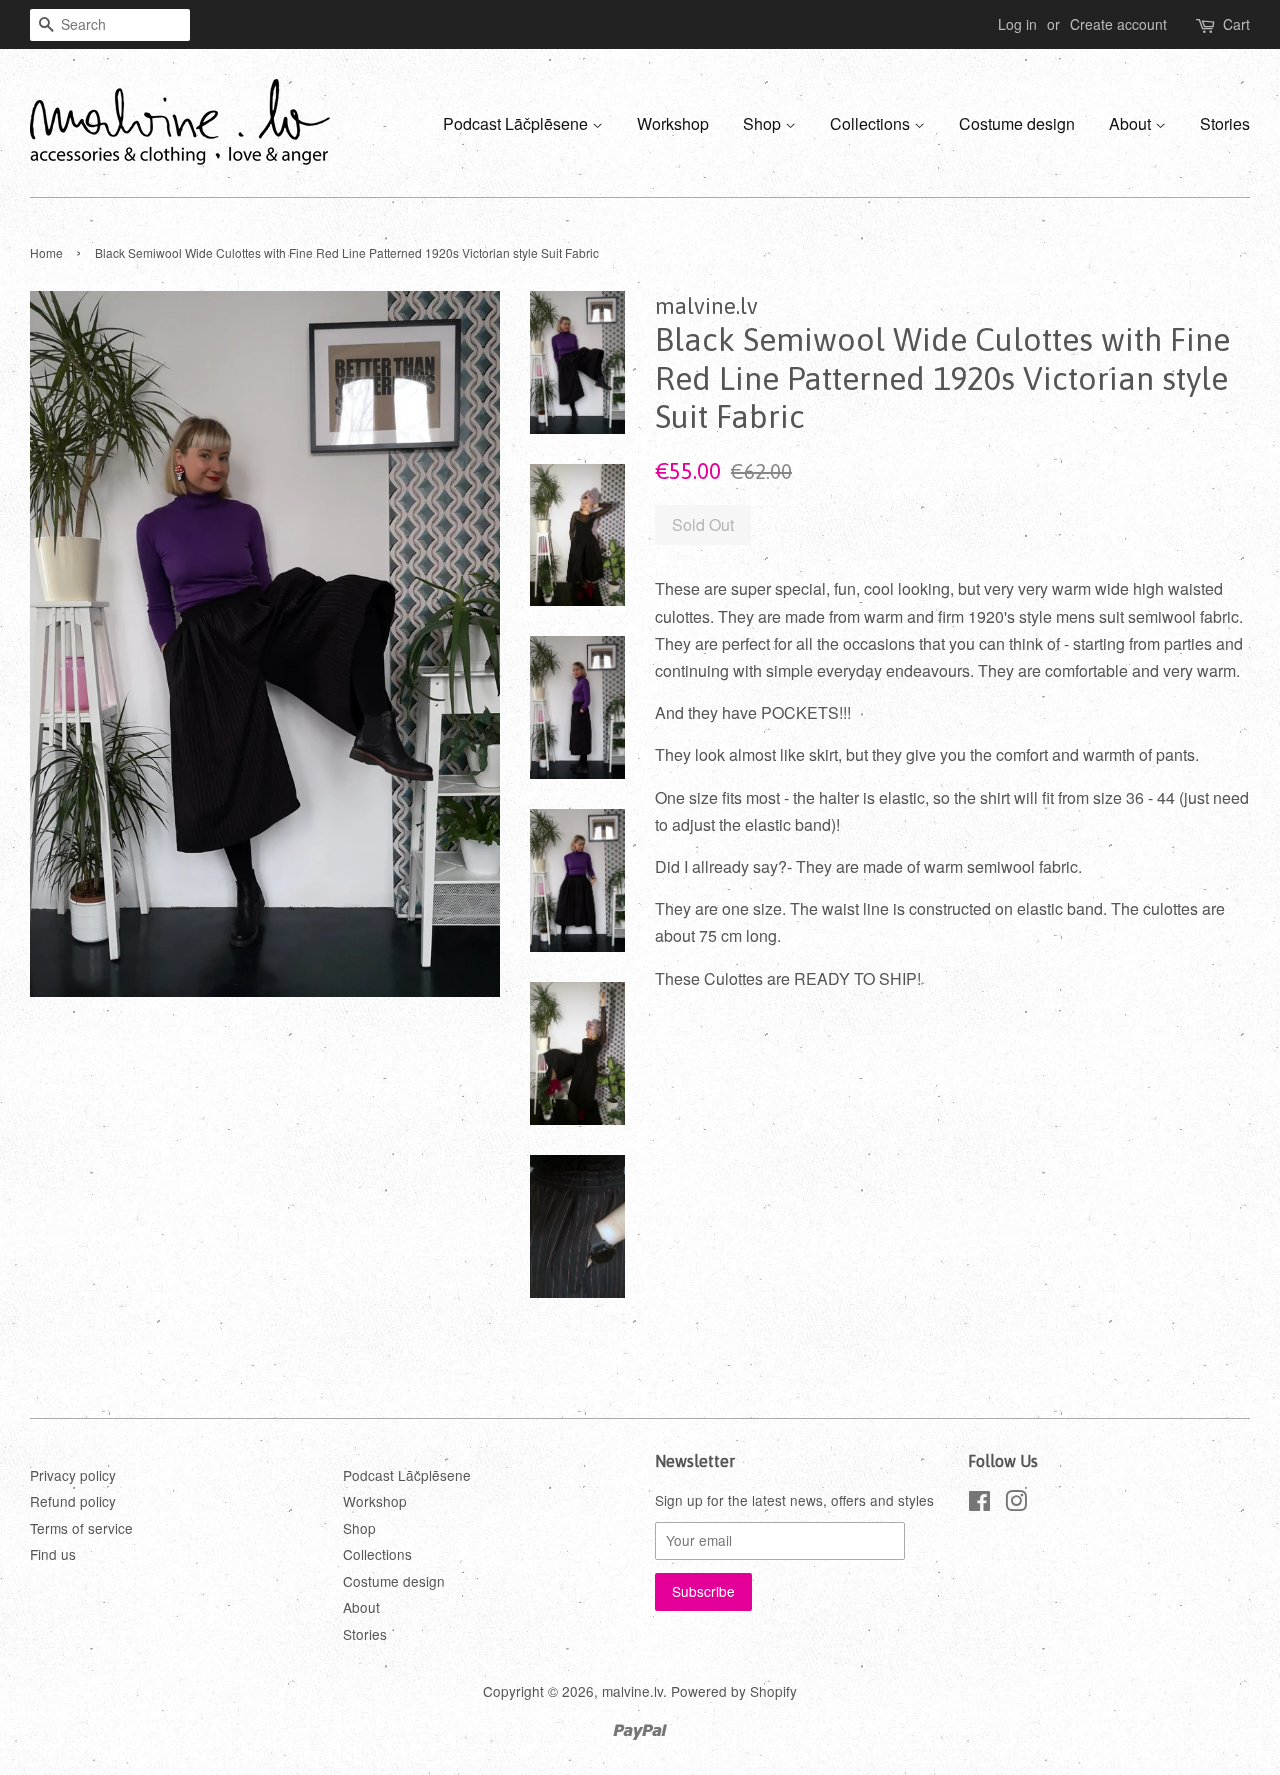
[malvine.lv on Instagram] (1016, 1504)
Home (46, 252)
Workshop (673, 123)
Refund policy (73, 1501)
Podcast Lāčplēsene (517, 123)
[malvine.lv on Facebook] (979, 1504)
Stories (1225, 123)
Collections (872, 123)
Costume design (1017, 123)
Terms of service (81, 1528)
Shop (764, 123)
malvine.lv (632, 1691)
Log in (1017, 24)
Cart (1236, 24)
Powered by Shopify (734, 1691)
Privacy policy (73, 1475)
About (1132, 123)
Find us (53, 1554)
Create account (1118, 24)
